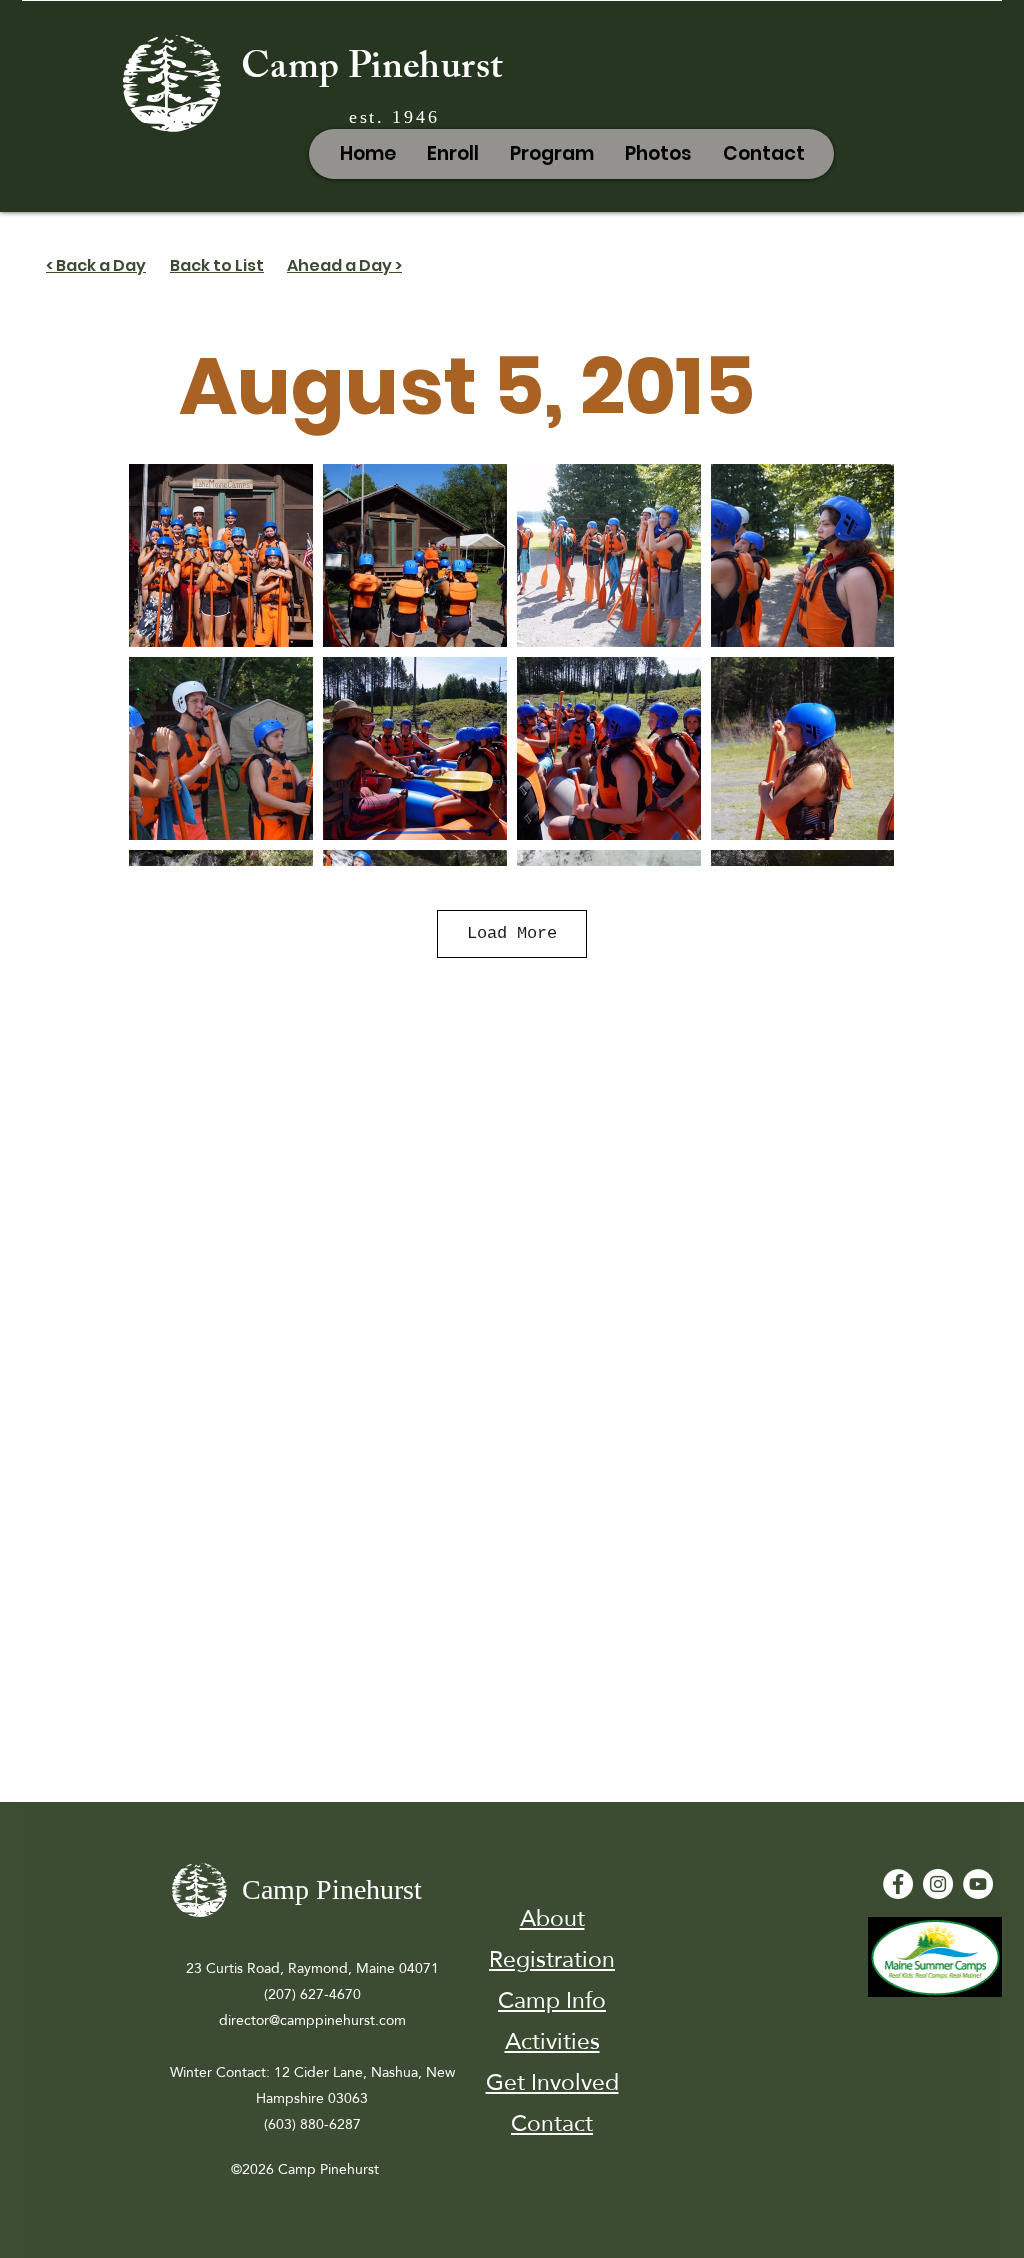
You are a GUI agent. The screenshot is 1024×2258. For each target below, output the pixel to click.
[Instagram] (938, 1884)
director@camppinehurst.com (312, 2020)
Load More (512, 933)
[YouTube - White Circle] (978, 1884)
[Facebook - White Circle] (898, 1884)
